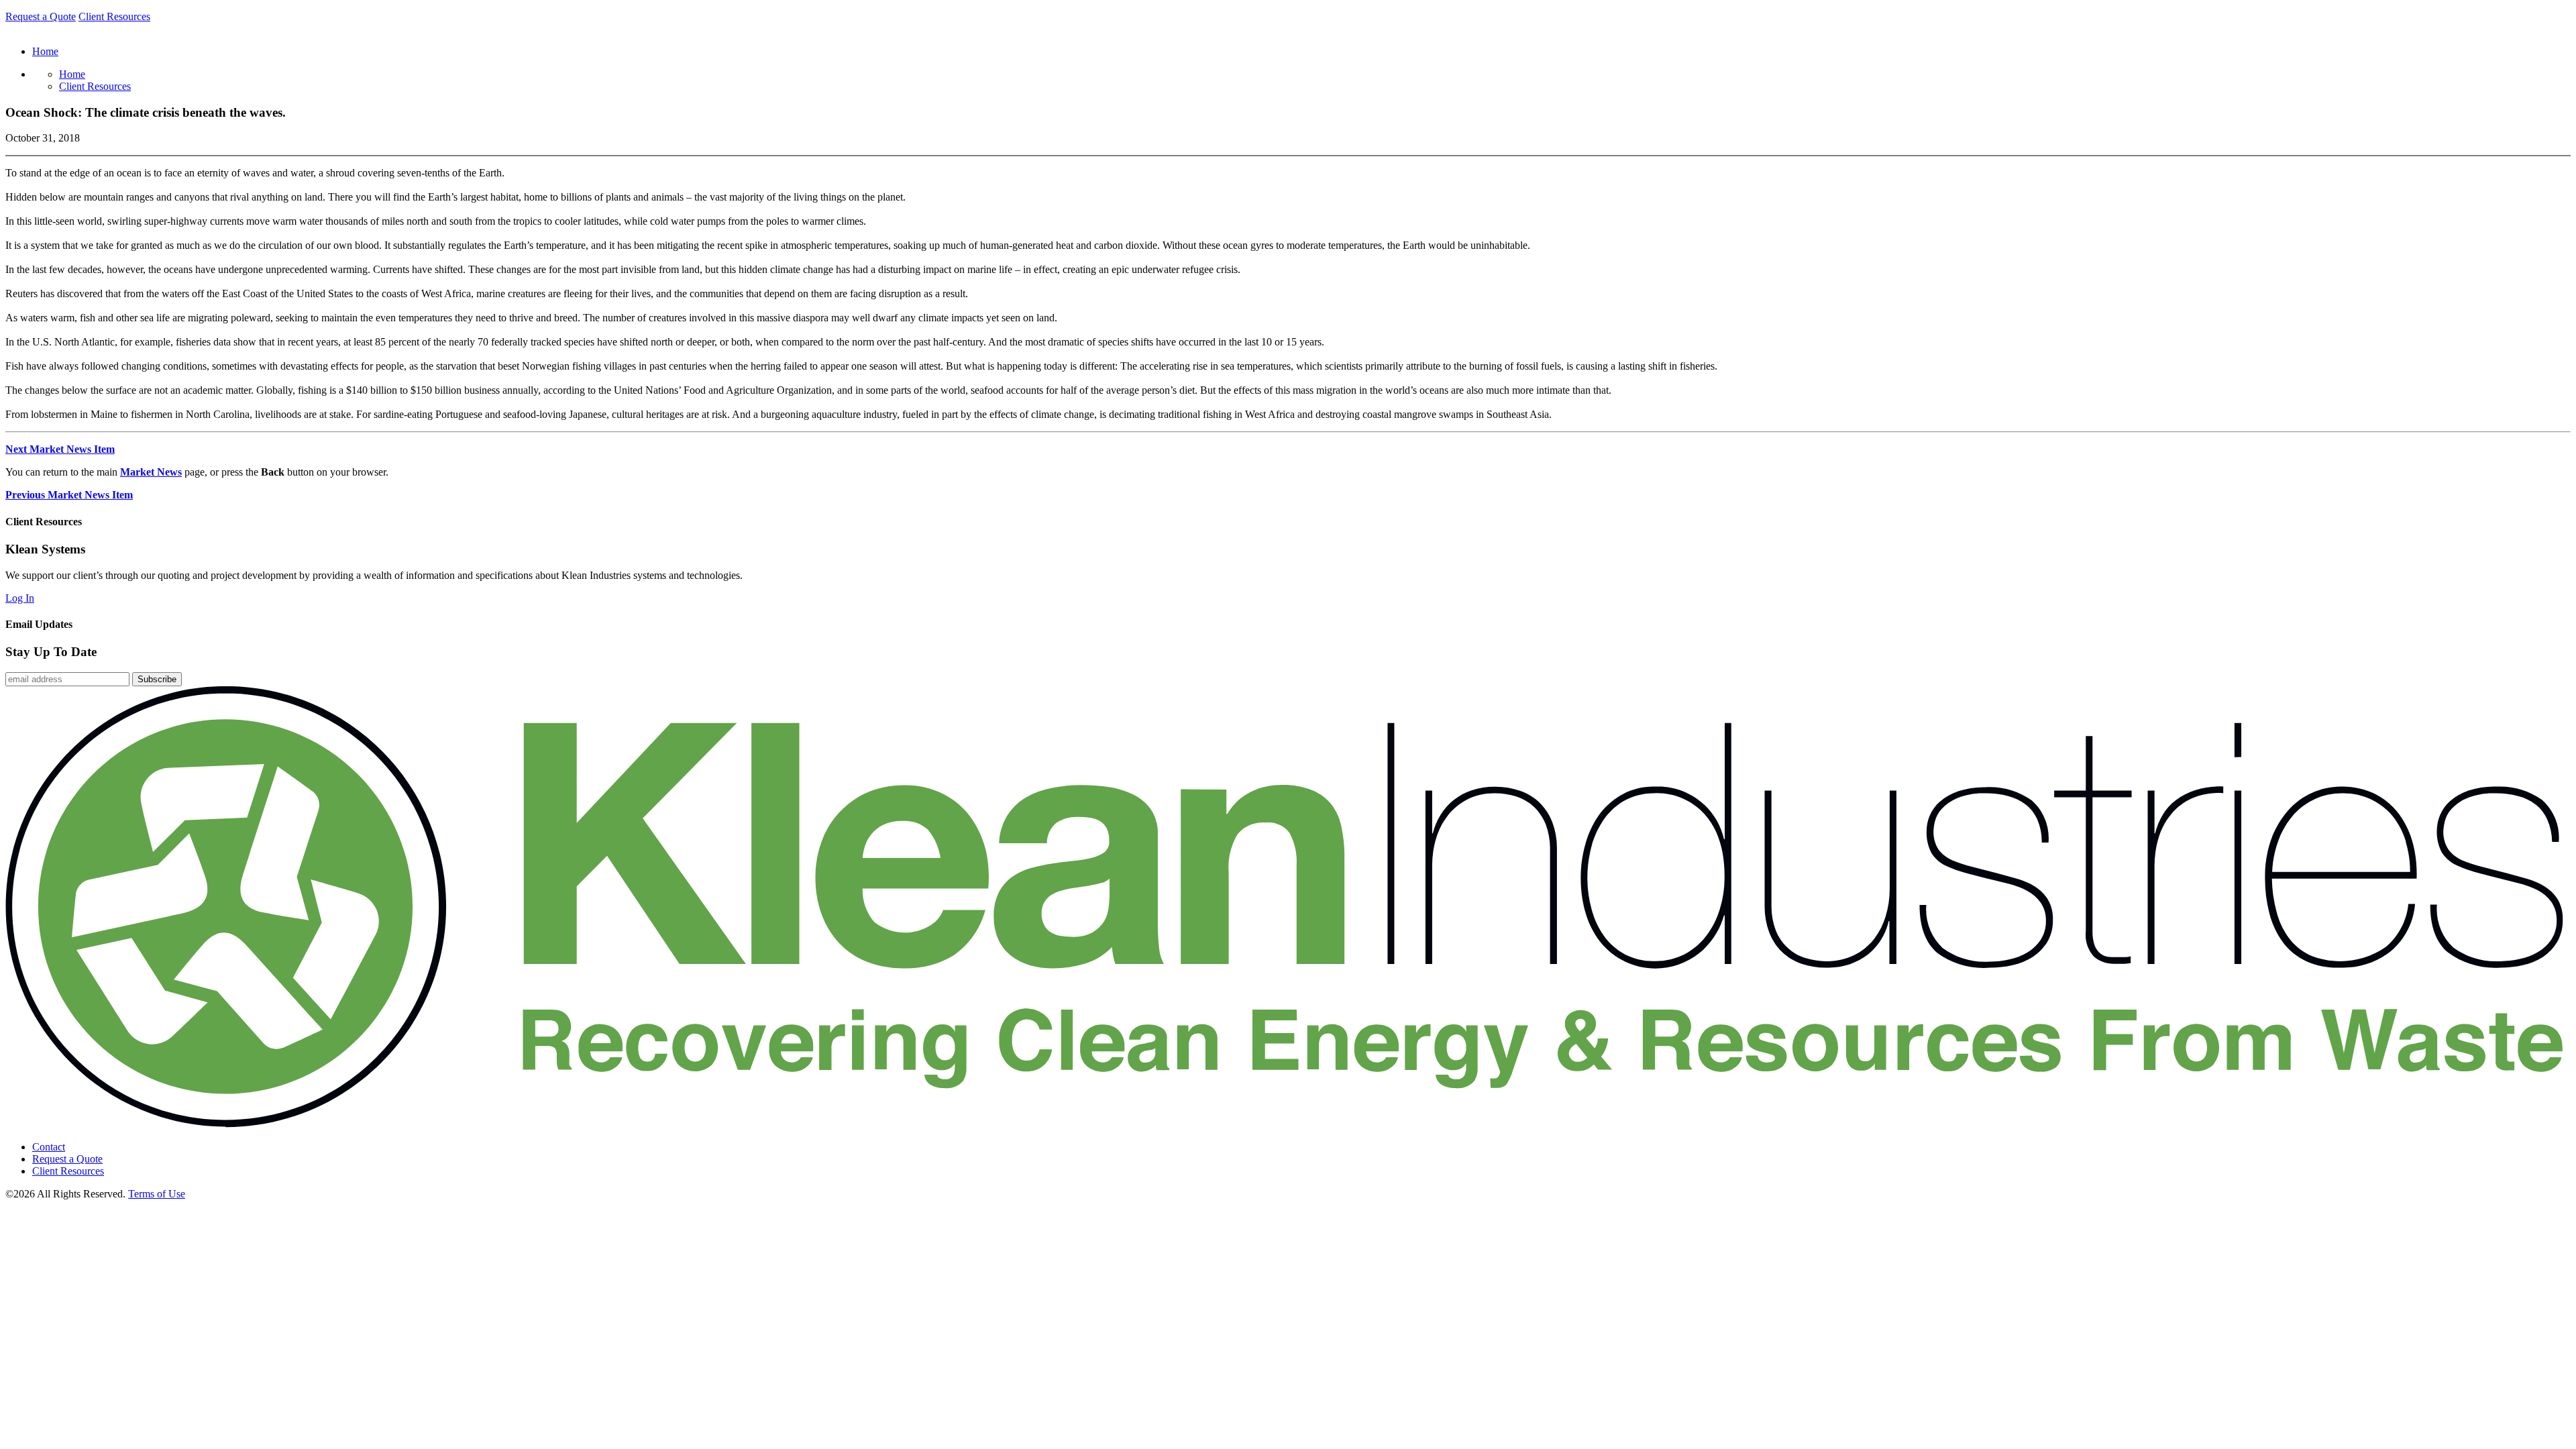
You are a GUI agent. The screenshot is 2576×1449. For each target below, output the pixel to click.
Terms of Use (157, 1194)
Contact (49, 1147)
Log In (20, 598)
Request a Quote (41, 16)
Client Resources (114, 16)
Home (72, 74)
